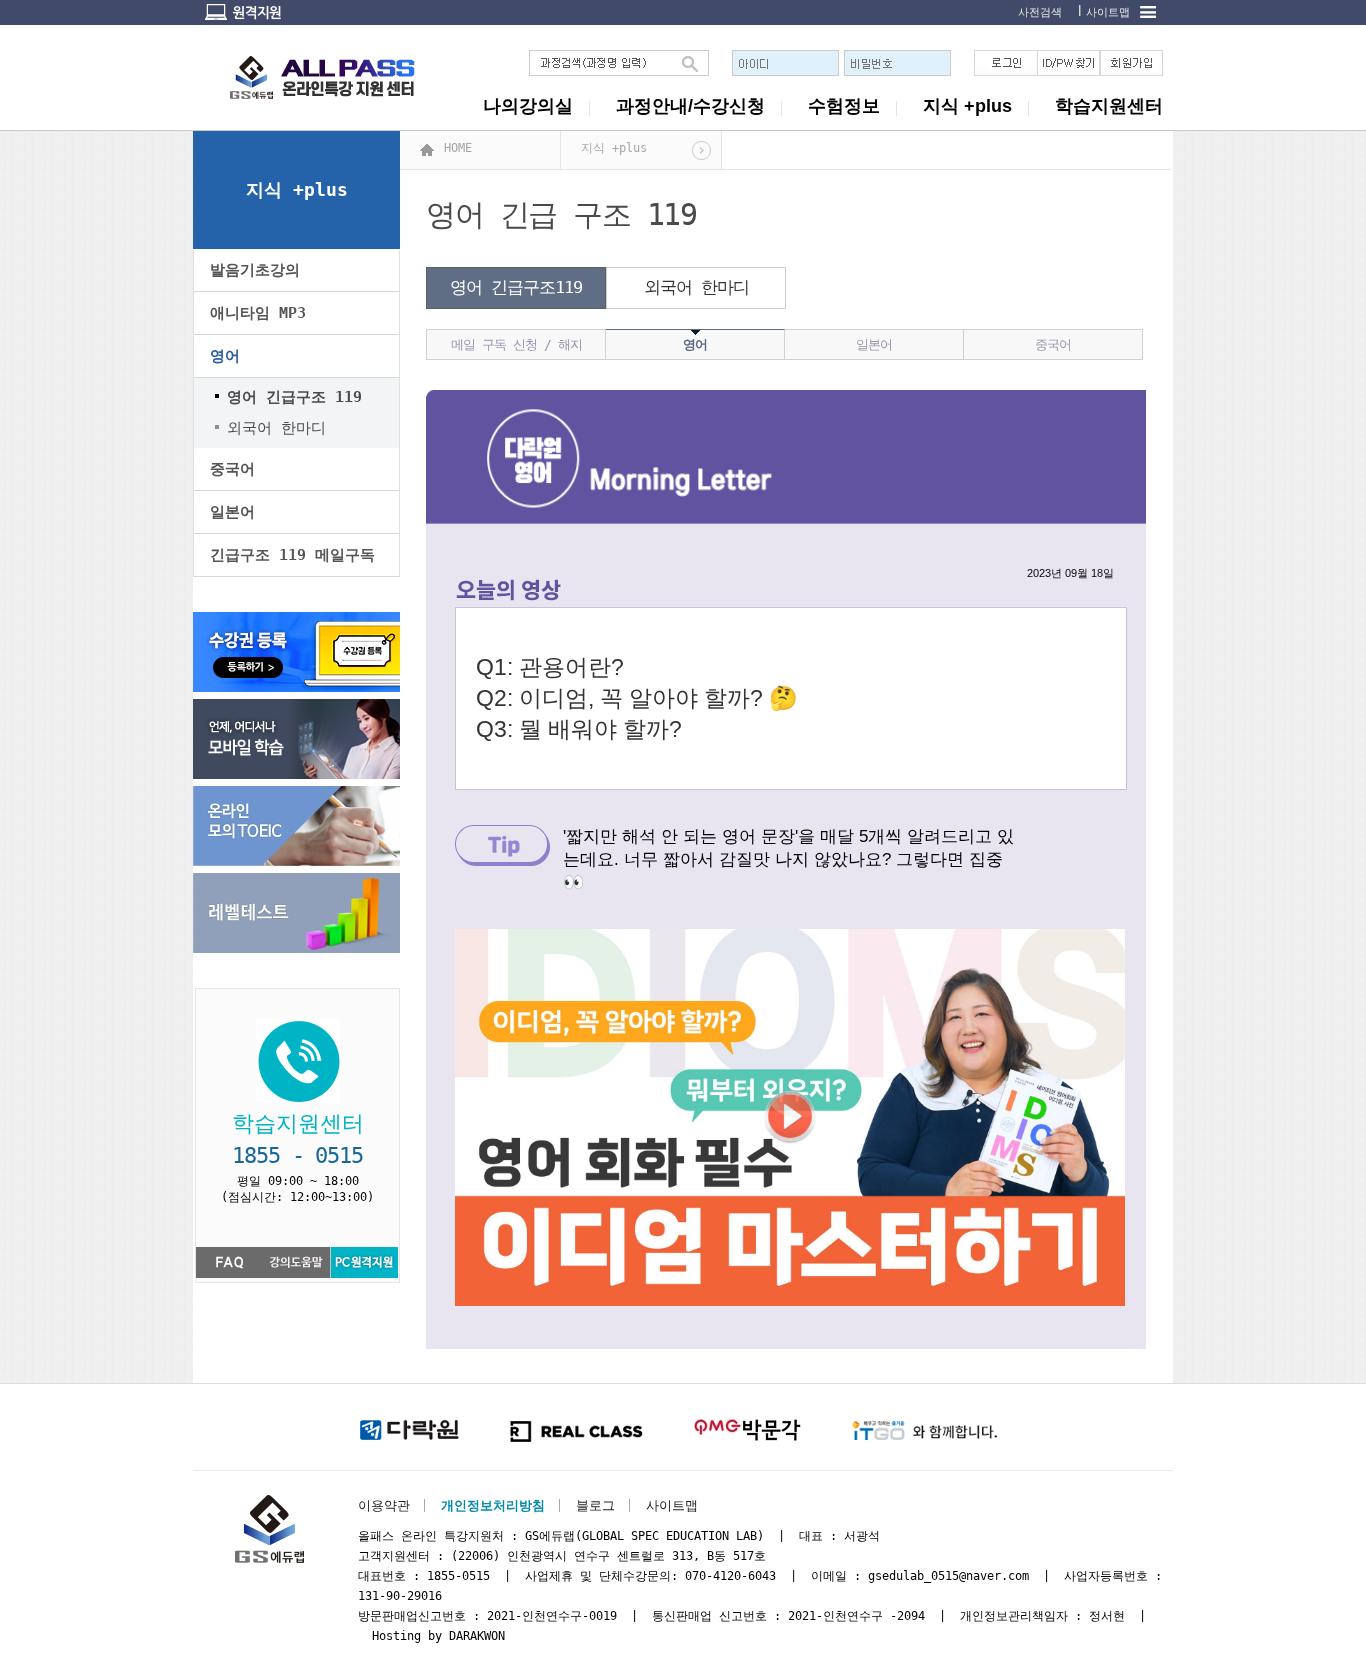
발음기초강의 (255, 270)
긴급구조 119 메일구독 (292, 555)
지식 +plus (967, 106)
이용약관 (384, 1505)
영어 (225, 356)
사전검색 (1040, 12)
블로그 (595, 1505)
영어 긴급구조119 (516, 287)
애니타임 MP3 (258, 313)
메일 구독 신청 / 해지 (516, 344)
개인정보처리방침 (493, 1505)
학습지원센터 (1109, 106)
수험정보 (844, 106)
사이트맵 (1108, 12)
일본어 (232, 512)
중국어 (232, 469)
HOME (458, 148)
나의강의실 (528, 106)
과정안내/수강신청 (690, 106)
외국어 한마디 (696, 287)
